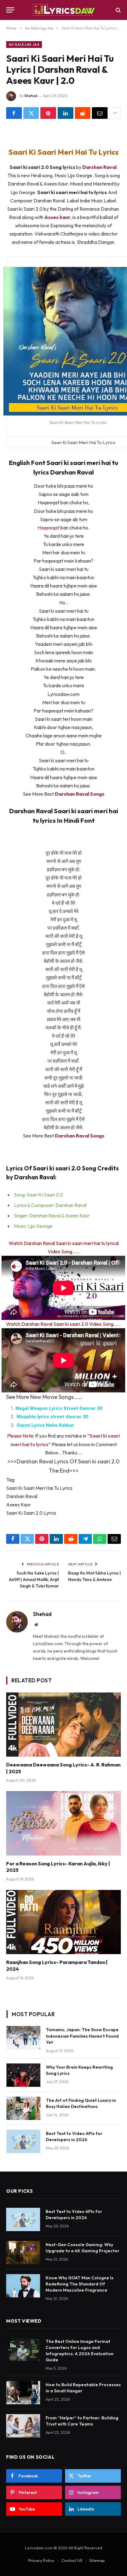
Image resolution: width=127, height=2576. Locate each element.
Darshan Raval (99, 167)
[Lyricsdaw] (63, 10)
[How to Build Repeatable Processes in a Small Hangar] (23, 2393)
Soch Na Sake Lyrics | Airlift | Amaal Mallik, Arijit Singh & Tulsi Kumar (34, 1579)
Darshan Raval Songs (80, 794)
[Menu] (10, 10)
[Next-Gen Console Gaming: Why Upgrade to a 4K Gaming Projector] (23, 2253)
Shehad (31, 96)
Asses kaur (57, 217)
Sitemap (97, 2560)
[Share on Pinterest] (48, 113)
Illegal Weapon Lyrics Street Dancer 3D (59, 1408)
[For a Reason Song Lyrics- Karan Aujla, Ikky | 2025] (63, 1823)
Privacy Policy (41, 2560)
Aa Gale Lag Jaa (24, 45)
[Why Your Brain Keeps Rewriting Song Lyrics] (23, 2075)
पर (50, 1061)
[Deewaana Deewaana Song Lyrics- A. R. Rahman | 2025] (63, 1725)
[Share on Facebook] (14, 113)
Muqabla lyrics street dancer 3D (53, 1417)
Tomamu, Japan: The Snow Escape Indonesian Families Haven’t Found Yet (82, 2036)
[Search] (118, 10)
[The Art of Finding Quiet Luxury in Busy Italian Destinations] (23, 2108)
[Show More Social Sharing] (115, 113)
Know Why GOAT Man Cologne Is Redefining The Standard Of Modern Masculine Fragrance (80, 2284)
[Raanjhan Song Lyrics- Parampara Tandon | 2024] (63, 1922)
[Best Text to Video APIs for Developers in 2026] (23, 2141)
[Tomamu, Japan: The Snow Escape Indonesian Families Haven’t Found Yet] (23, 2038)
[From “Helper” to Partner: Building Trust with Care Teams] (23, 2426)
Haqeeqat (49, 528)
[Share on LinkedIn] (66, 113)
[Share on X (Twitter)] (31, 113)
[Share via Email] (100, 113)
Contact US (72, 2560)
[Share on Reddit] (83, 113)
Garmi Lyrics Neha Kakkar (45, 1425)
